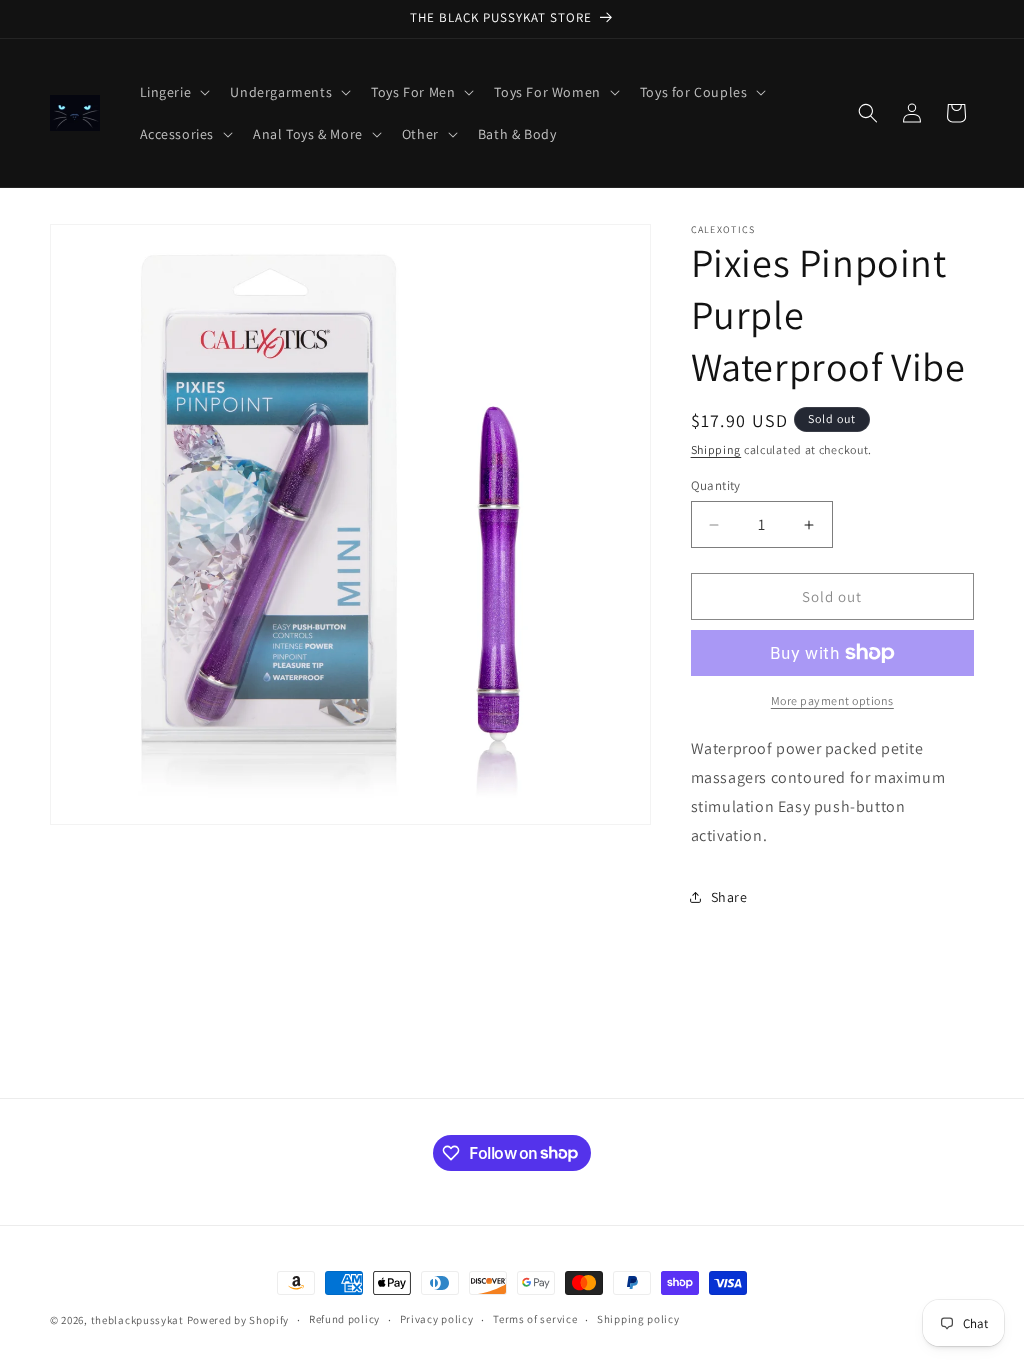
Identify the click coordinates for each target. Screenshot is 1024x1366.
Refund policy (344, 1319)
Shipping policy (638, 1319)
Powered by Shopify (238, 1320)
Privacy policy (437, 1319)
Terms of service (535, 1319)
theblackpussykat (137, 1320)
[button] (173, 92)
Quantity (716, 485)
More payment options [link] (832, 700)
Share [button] (729, 897)
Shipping (716, 449)
